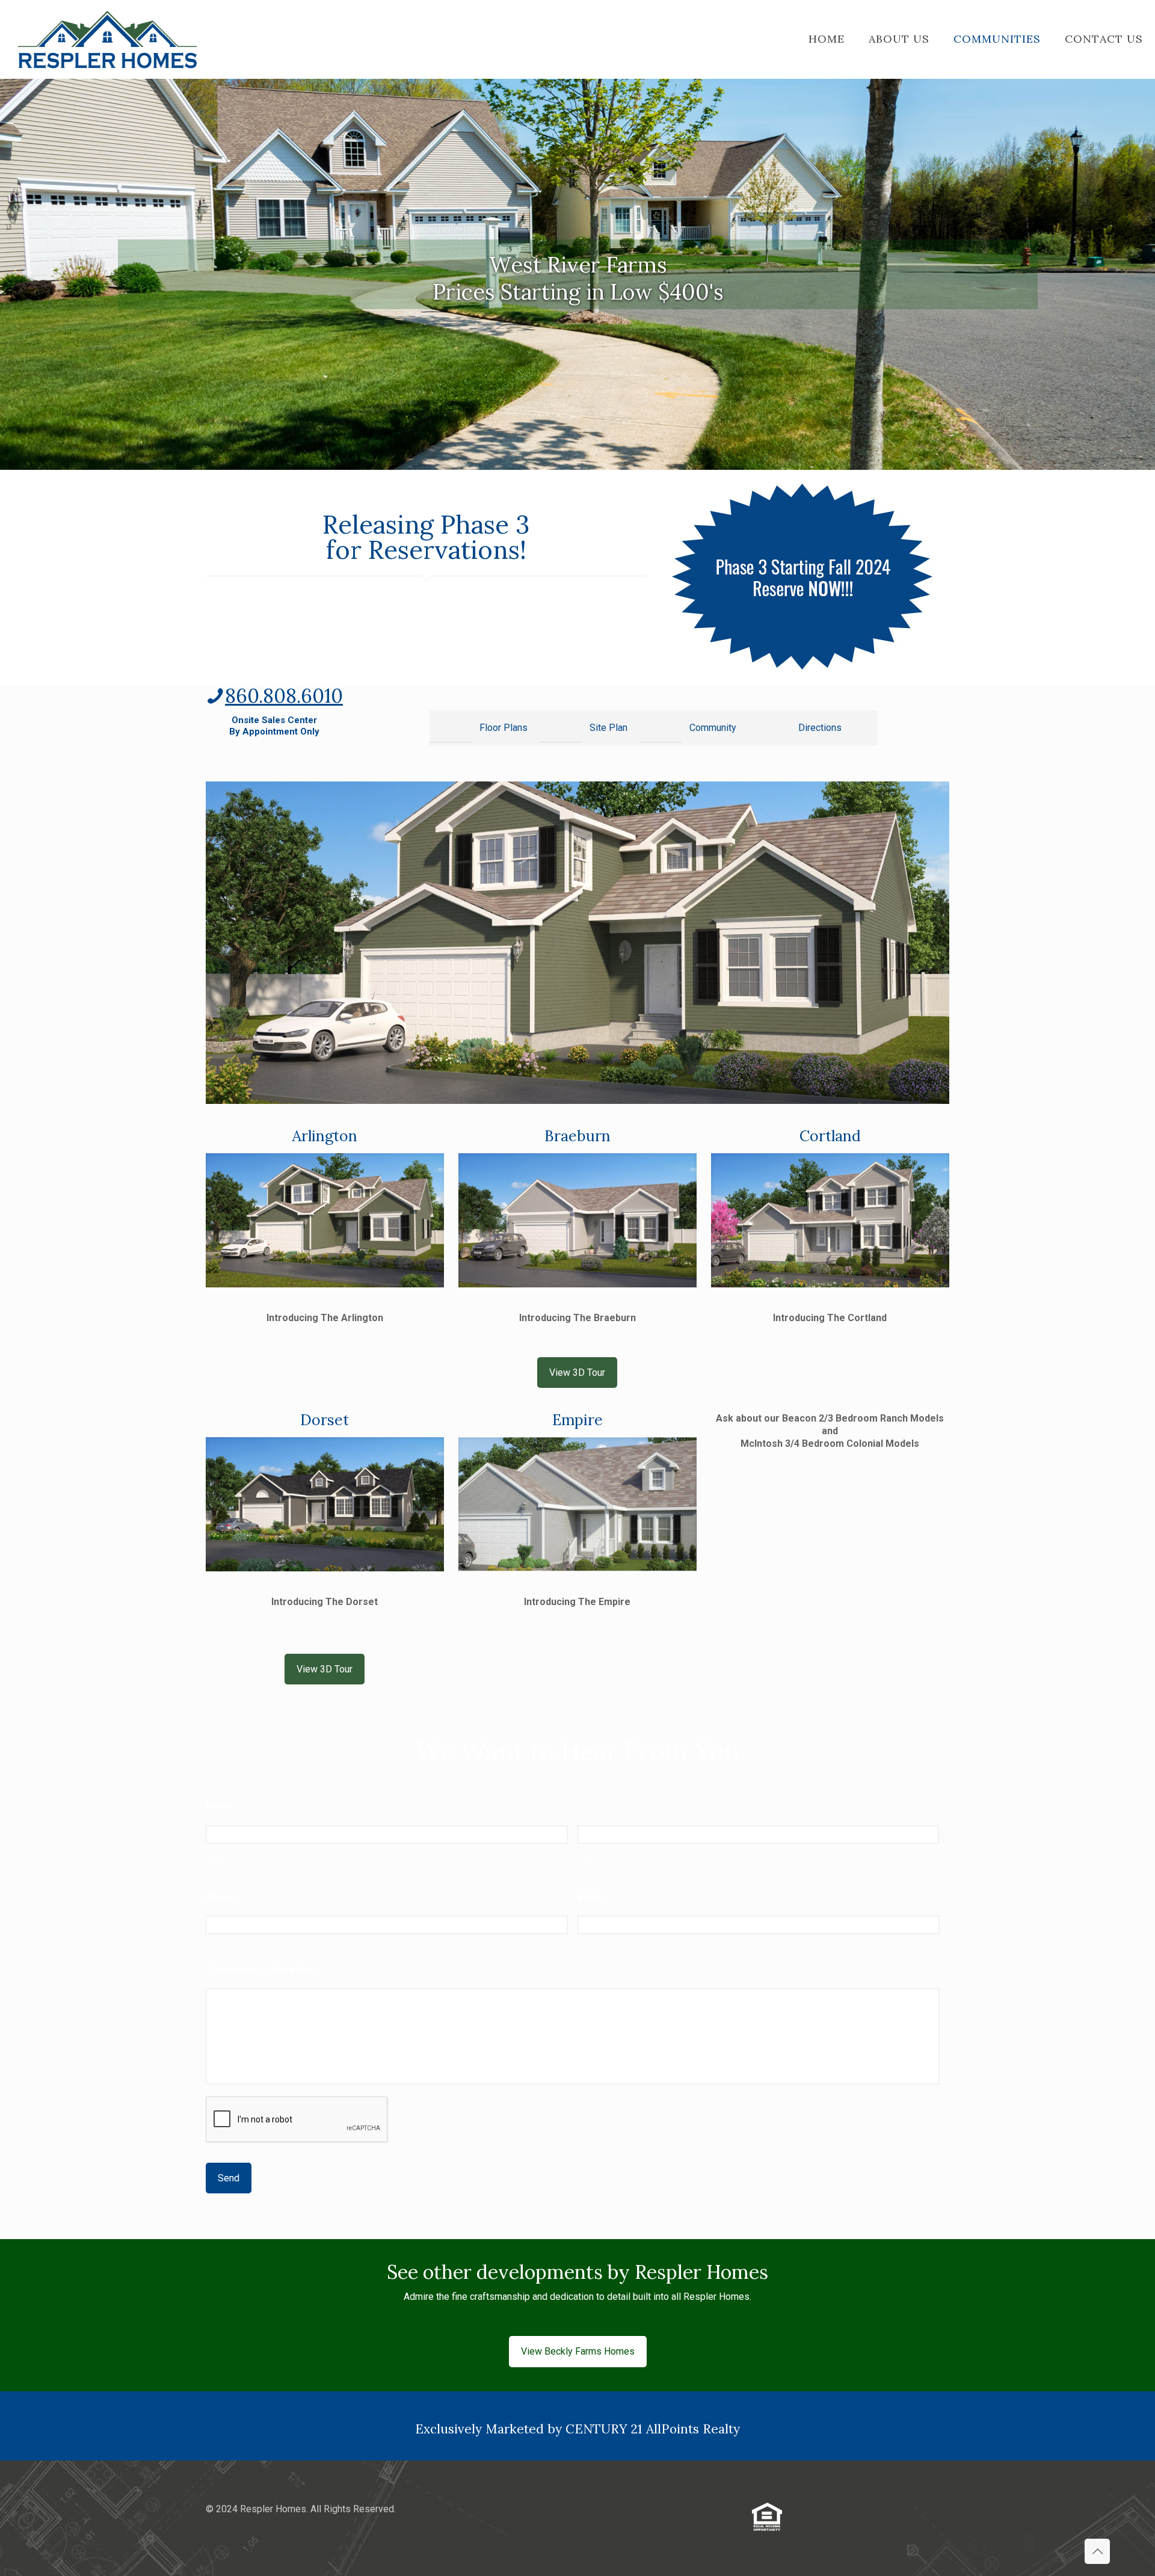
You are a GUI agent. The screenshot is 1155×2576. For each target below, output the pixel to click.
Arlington (325, 1136)
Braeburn (577, 1136)
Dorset (325, 1420)
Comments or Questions (262, 1969)
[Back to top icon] (1097, 2551)
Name (219, 1805)
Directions (820, 728)
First (215, 1862)
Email (590, 1897)
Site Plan (608, 728)
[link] (805, 578)
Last (587, 1862)
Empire (577, 1420)
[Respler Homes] (107, 39)
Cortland (830, 1136)
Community (713, 728)
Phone (220, 1897)
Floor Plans (504, 728)
